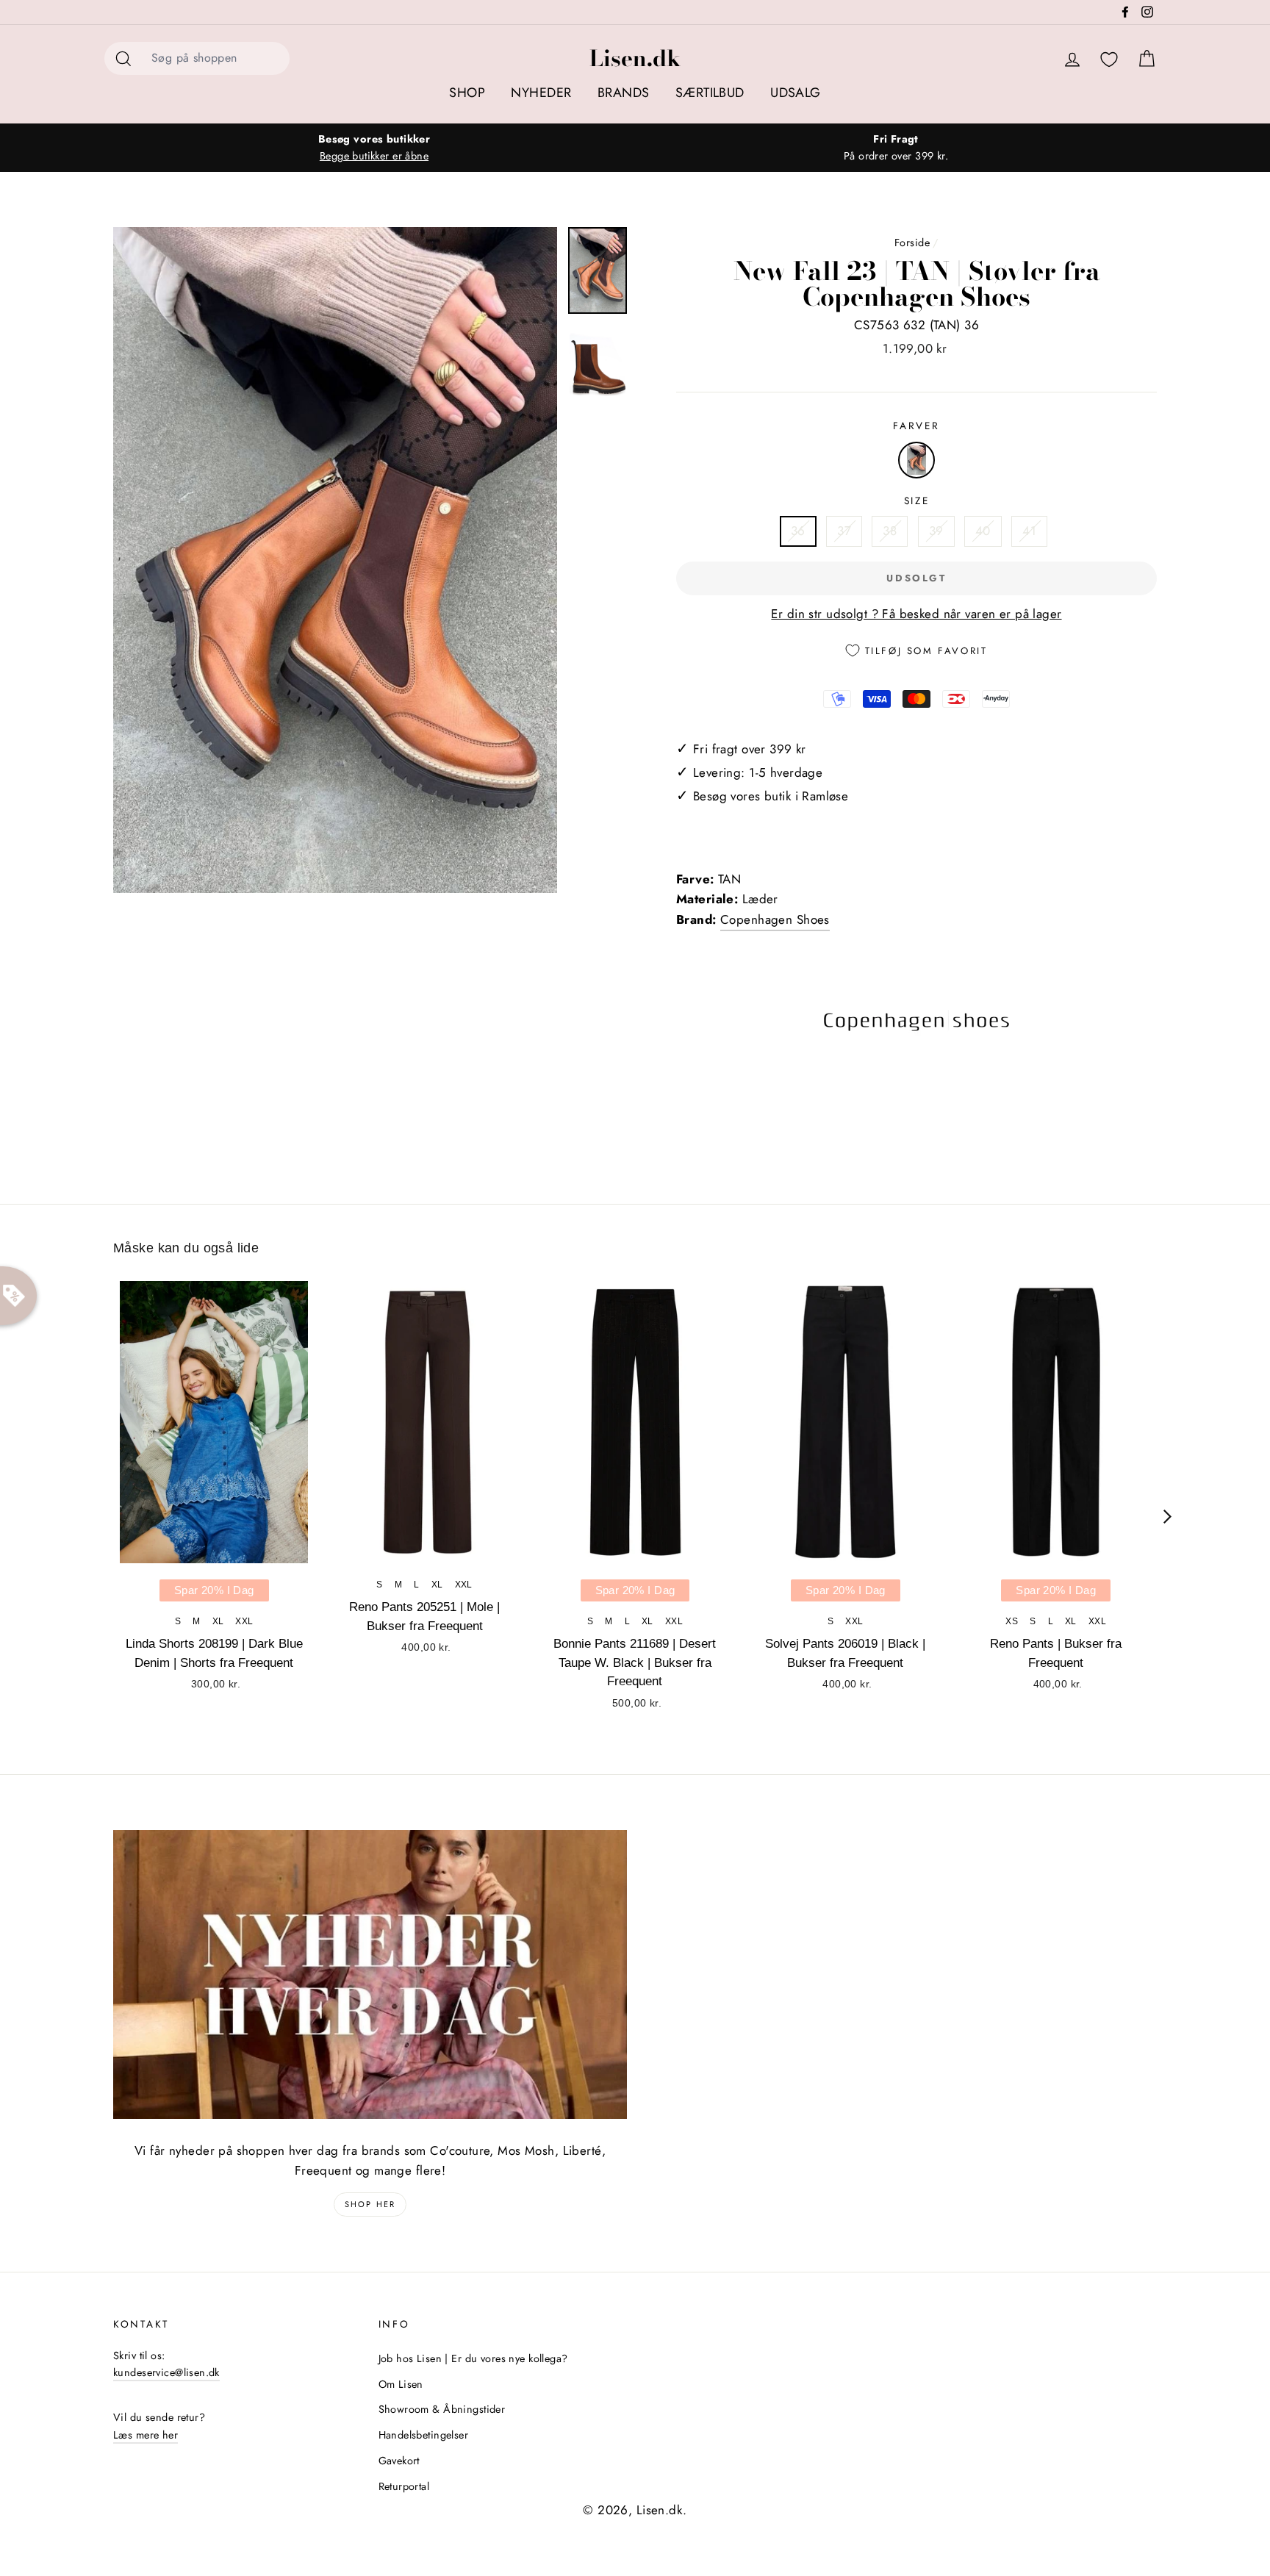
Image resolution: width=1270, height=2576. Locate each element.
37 (844, 531)
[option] (374, 148)
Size (917, 501)
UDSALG (796, 93)
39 (936, 531)
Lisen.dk (635, 58)
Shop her (370, 2204)
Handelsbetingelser (424, 2435)
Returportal (404, 2486)
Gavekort (399, 2461)
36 (798, 531)
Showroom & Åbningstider (442, 2409)
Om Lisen (401, 2384)
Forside (912, 243)
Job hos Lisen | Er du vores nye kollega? (473, 2358)
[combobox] (216, 58)
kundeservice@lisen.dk (166, 2372)
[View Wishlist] (1109, 60)
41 (1029, 531)
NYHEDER (541, 93)
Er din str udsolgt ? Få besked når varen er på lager (916, 614)
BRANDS (624, 93)
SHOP (467, 93)
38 (890, 531)
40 (983, 531)
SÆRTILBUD (710, 93)
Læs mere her (146, 2435)
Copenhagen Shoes (775, 919)
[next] (1167, 1517)
